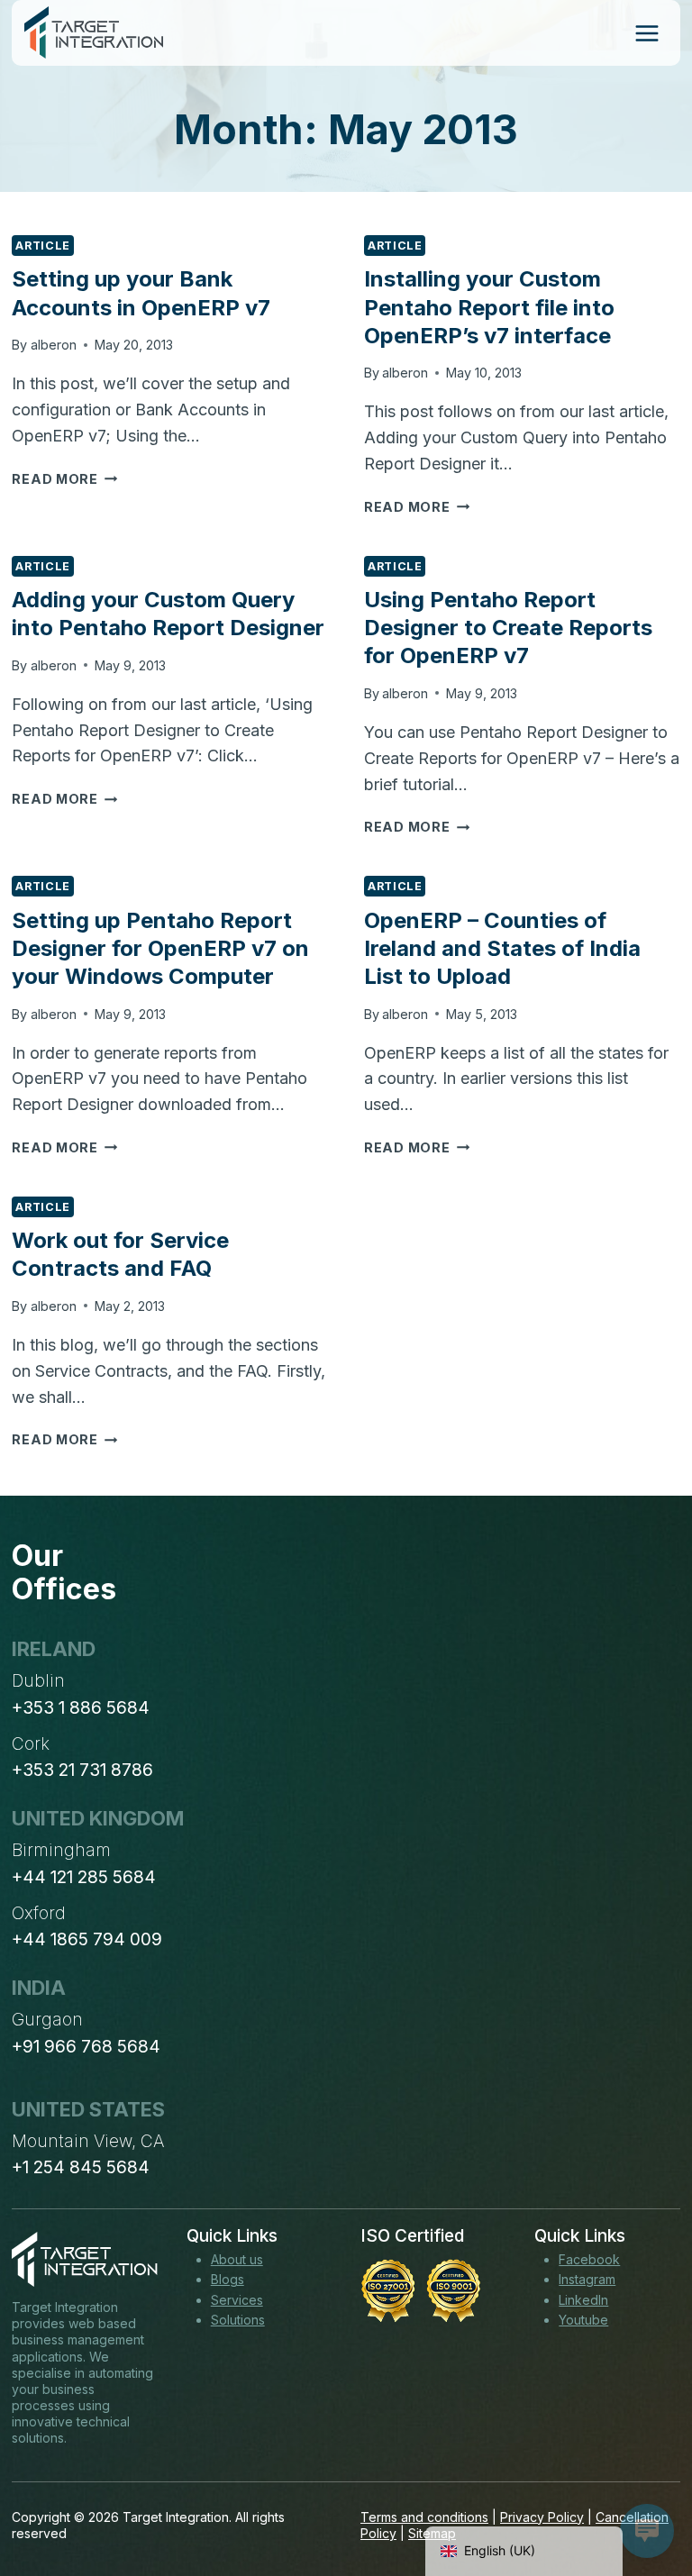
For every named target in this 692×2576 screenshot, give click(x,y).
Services (237, 2300)
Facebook (589, 2259)
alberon (54, 345)
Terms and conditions (424, 2517)
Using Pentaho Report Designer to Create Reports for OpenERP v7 (508, 628)
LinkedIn (583, 2300)
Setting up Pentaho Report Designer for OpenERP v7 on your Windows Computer (160, 948)
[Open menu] (646, 33)
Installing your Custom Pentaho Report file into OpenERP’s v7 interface (489, 307)
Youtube (583, 2320)
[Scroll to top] (645, 2496)
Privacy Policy (542, 2517)
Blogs (228, 2279)
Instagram (587, 2279)
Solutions (238, 2320)
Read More (64, 479)
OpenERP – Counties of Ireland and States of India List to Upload (502, 948)
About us (237, 2259)
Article (42, 246)
